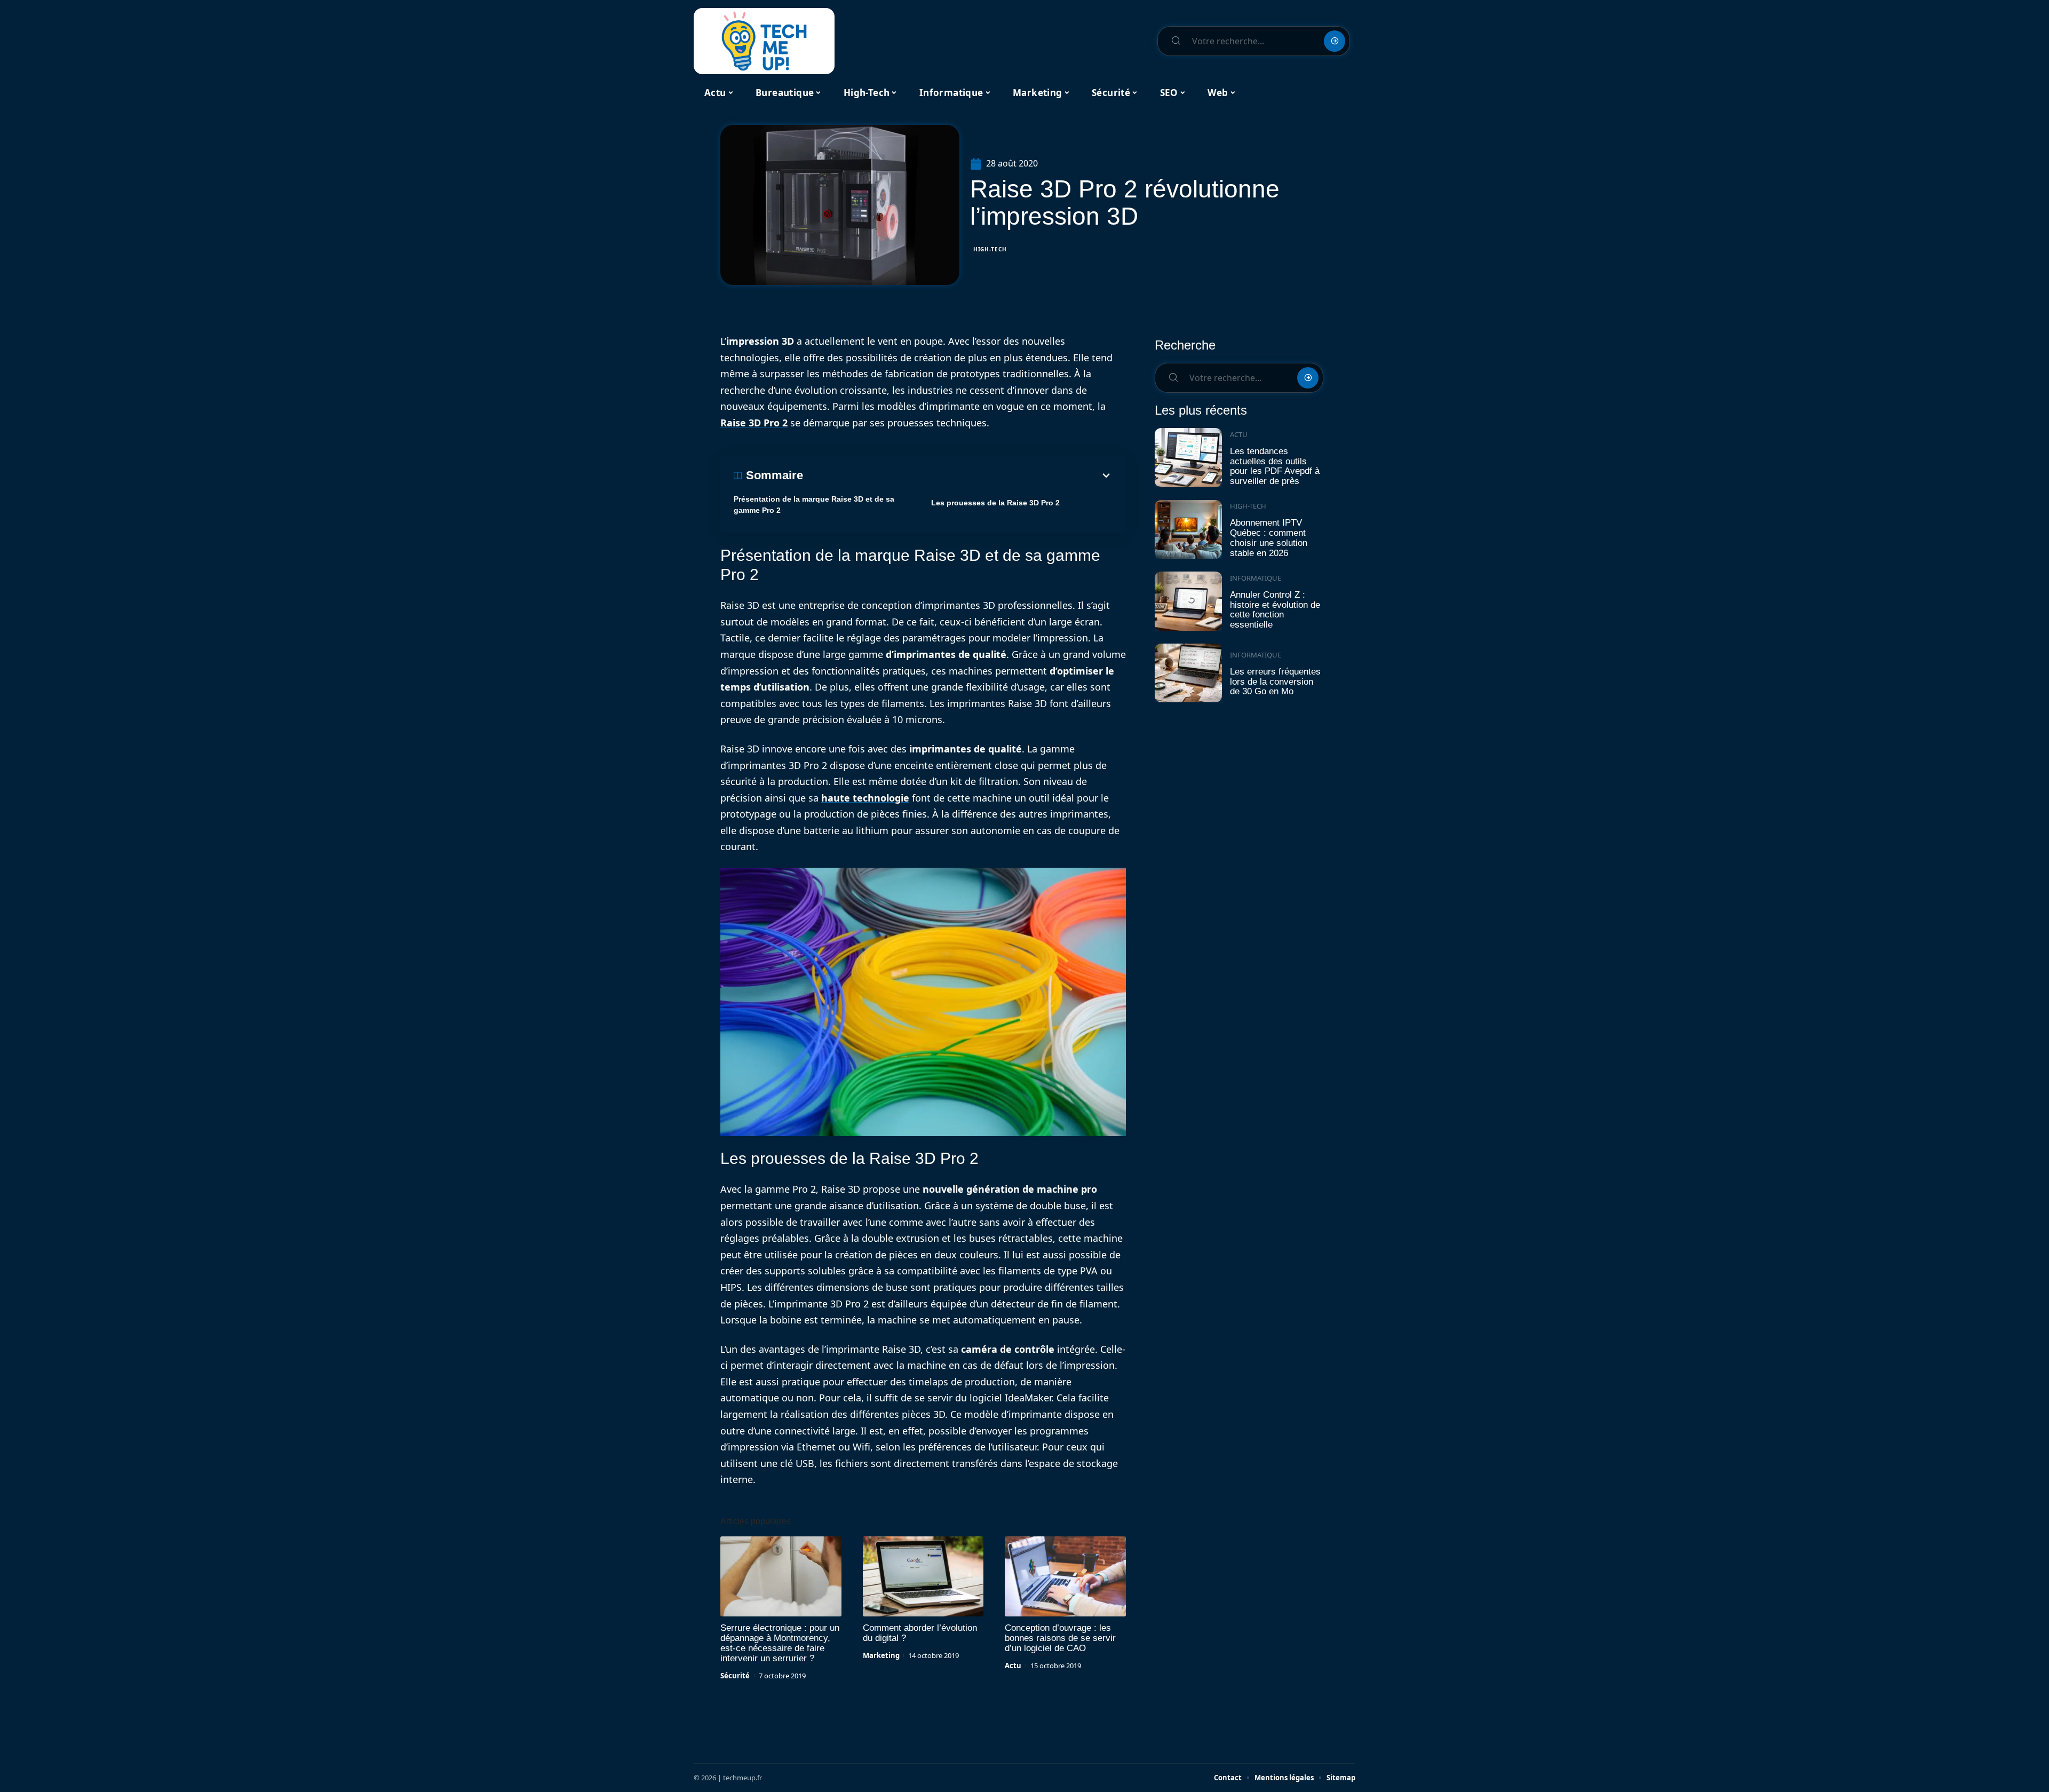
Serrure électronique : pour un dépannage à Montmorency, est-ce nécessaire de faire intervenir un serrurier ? (780, 1643)
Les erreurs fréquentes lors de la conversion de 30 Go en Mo (1275, 681)
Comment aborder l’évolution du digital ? (920, 1633)
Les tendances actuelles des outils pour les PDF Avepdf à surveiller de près (1275, 466)
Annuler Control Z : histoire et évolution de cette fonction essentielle (1275, 610)
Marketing (881, 1655)
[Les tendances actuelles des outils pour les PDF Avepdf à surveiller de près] (1188, 458)
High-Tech (990, 249)
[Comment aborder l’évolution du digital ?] (923, 1576)
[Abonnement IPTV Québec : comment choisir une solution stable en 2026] (1188, 530)
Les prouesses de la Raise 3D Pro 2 (995, 503)
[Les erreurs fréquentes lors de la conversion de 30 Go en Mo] (1188, 673)
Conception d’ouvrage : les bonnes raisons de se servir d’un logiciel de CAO (1060, 1638)
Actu (1013, 1666)
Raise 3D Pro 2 (754, 423)
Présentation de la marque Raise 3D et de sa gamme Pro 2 (814, 505)
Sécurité (735, 1676)
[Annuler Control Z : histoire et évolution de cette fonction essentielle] (1188, 601)
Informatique (1256, 578)
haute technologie (865, 798)
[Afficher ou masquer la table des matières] (958, 475)
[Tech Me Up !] (764, 41)
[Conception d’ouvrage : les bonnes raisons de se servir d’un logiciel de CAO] (1065, 1576)
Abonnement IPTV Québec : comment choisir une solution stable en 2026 (1269, 538)
